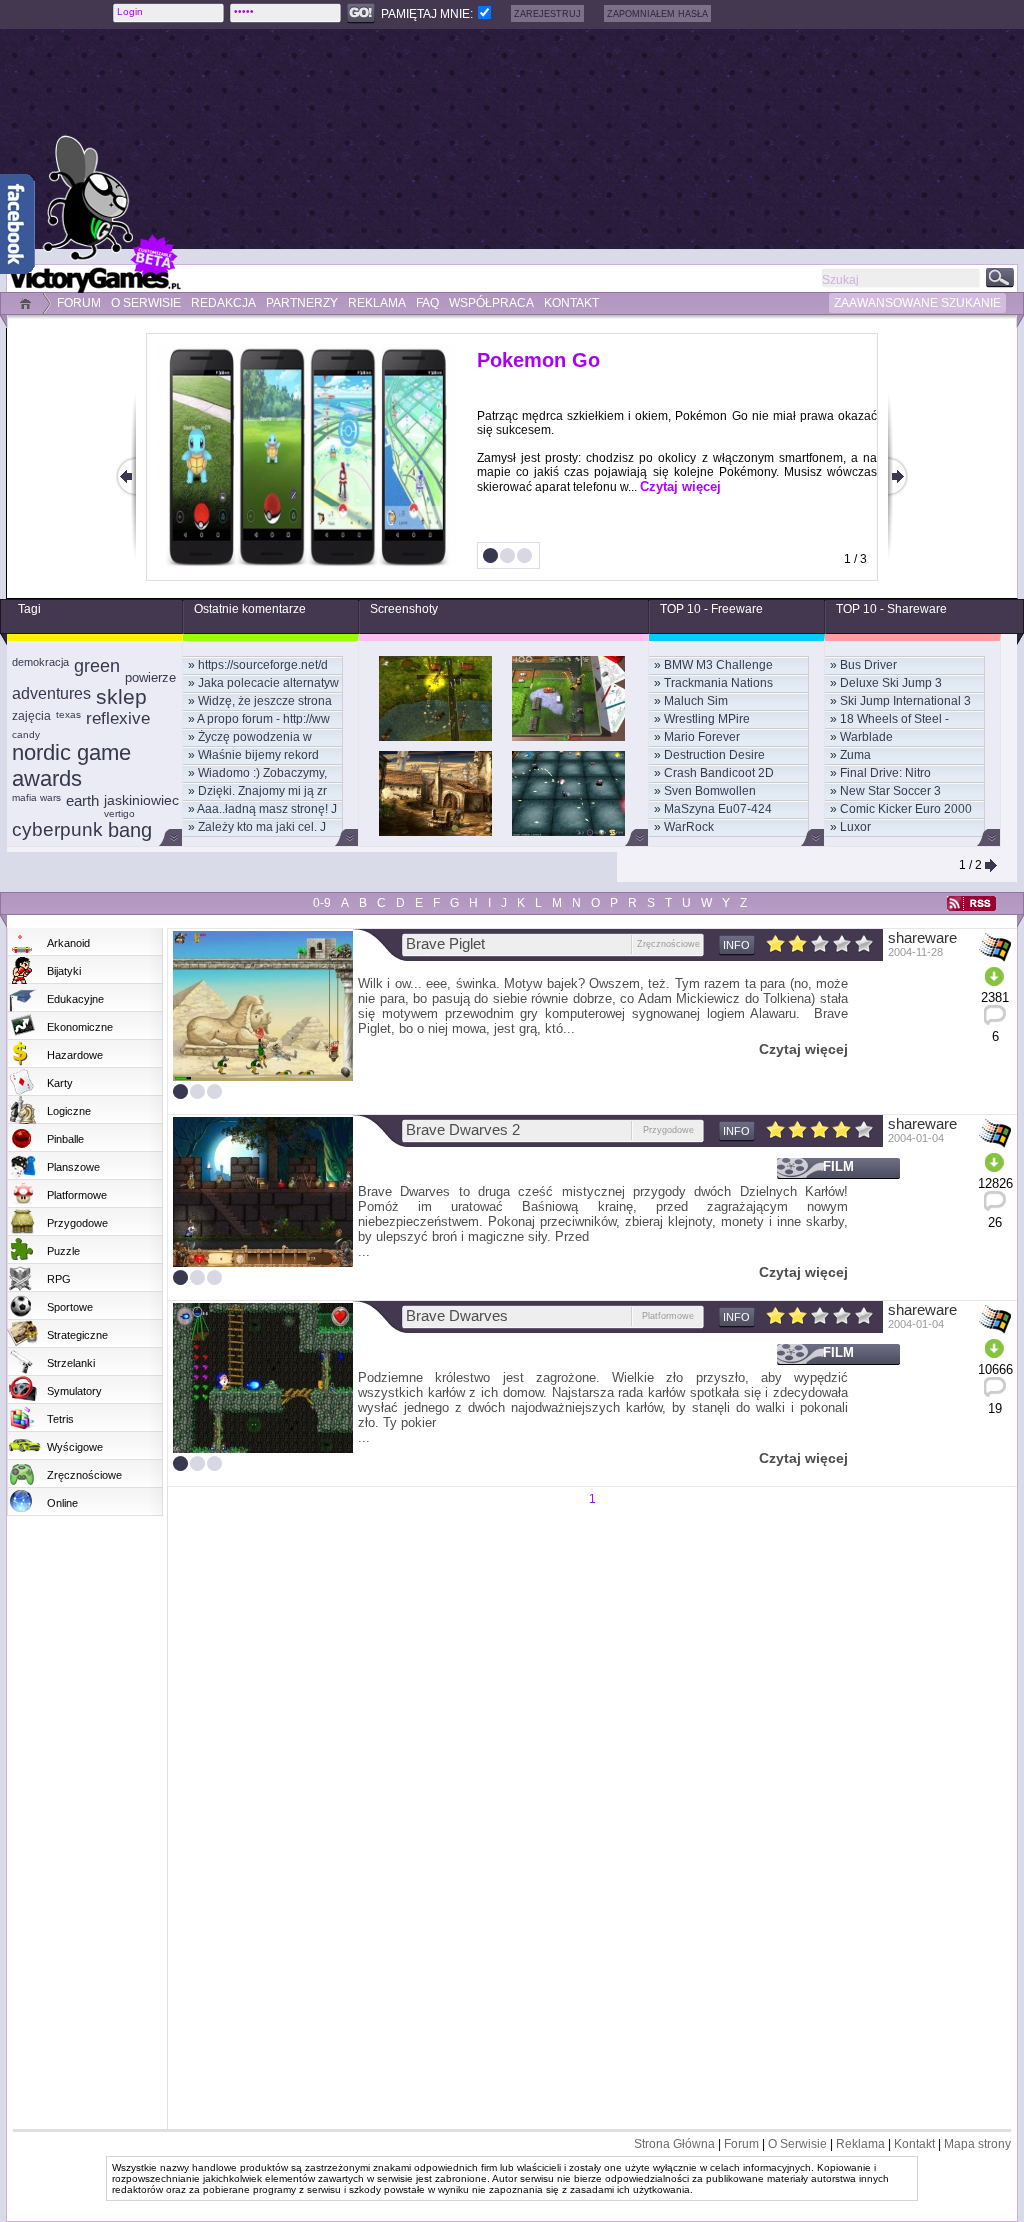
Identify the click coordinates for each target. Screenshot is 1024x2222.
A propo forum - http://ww (263, 719)
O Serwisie (797, 2144)
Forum (741, 2144)
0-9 (322, 903)
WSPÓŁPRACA (491, 303)
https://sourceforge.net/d (263, 665)
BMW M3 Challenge (718, 665)
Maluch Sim (696, 701)
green (97, 666)
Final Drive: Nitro (885, 773)
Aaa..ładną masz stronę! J (267, 809)
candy (26, 734)
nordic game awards (71, 765)
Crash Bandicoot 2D (719, 773)
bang (130, 830)
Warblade (866, 737)
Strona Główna (674, 2144)
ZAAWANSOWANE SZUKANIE (917, 303)
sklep (121, 696)
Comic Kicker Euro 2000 (906, 809)
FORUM (79, 303)
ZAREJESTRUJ (547, 14)
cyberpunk (57, 829)
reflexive (118, 718)
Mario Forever (702, 737)
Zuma (855, 755)
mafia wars (36, 797)
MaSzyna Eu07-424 (718, 809)
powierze (150, 677)
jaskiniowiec (141, 800)
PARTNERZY (302, 303)
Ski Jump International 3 (905, 701)
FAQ (427, 303)
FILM (838, 1166)
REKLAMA (377, 303)
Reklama (860, 2144)
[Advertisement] (567, 139)
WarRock (689, 827)
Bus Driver (868, 665)
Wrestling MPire (707, 719)
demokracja (40, 662)
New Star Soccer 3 (890, 791)
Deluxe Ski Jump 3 (891, 683)
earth (82, 800)
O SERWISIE (146, 303)
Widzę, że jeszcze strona (265, 701)
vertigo (119, 813)
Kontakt (914, 2144)
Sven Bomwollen (710, 791)
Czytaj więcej (680, 486)
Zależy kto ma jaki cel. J (262, 827)
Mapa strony (977, 2144)
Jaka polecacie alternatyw (268, 683)
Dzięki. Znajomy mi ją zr (262, 791)
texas (68, 714)
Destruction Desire (714, 755)
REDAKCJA (223, 303)
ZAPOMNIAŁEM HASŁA (657, 14)
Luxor (855, 827)
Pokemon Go (538, 360)
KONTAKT (571, 303)
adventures (51, 693)
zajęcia (31, 716)
